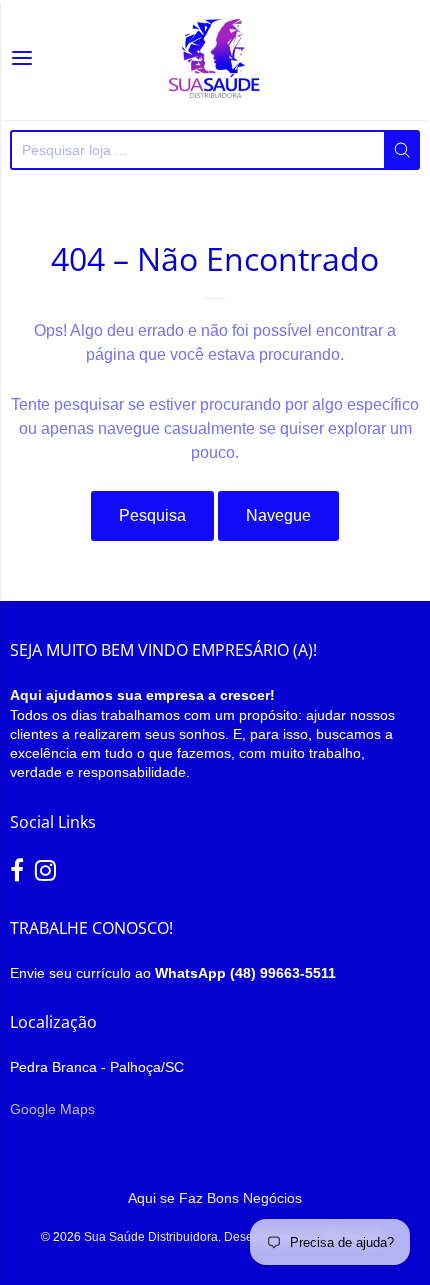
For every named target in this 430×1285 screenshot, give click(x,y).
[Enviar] (402, 150)
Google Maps (52, 1109)
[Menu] (22, 60)
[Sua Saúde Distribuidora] (215, 60)
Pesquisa (152, 515)
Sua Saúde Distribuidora (151, 1237)
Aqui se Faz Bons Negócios (215, 1198)
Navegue (278, 515)
